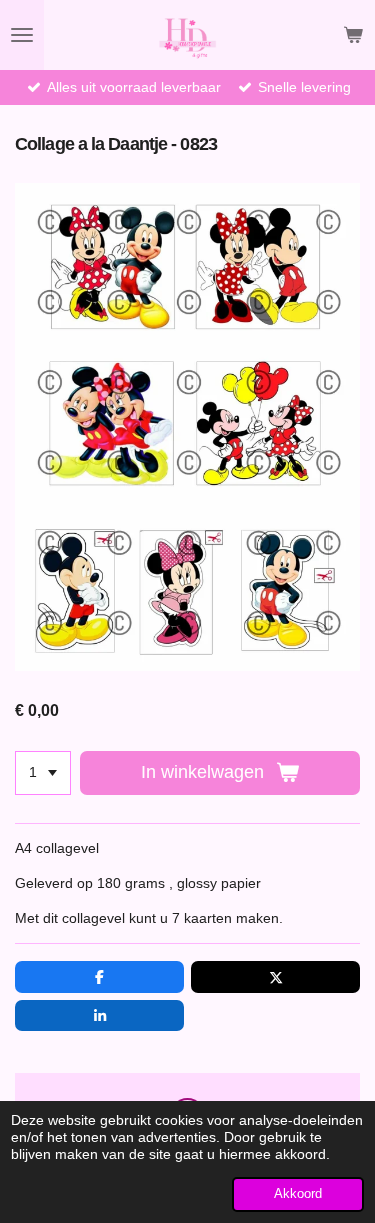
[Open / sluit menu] (22, 35)
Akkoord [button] (298, 1194)
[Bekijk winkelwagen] (353, 35)
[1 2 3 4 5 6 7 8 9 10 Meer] (43, 773)
